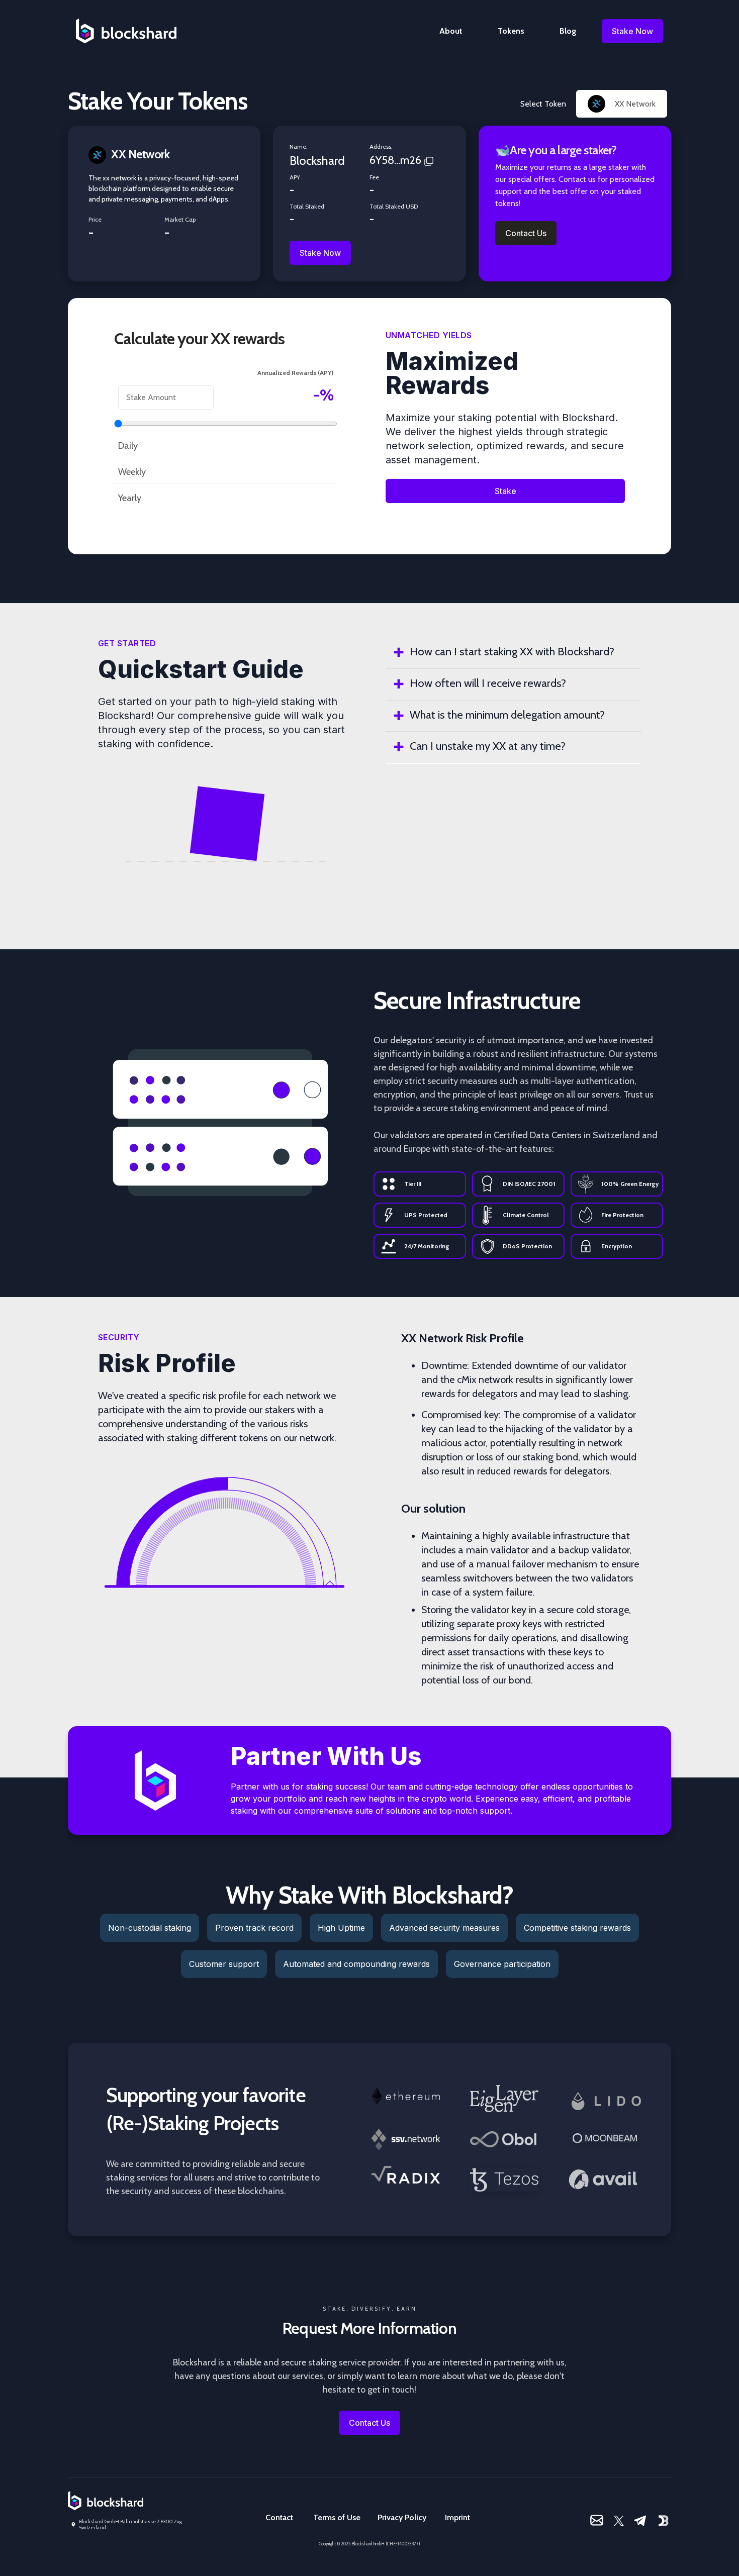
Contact (279, 2517)
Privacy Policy (402, 2517)
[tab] (513, 653)
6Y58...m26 (395, 160)
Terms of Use (337, 2517)
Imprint (457, 2517)
